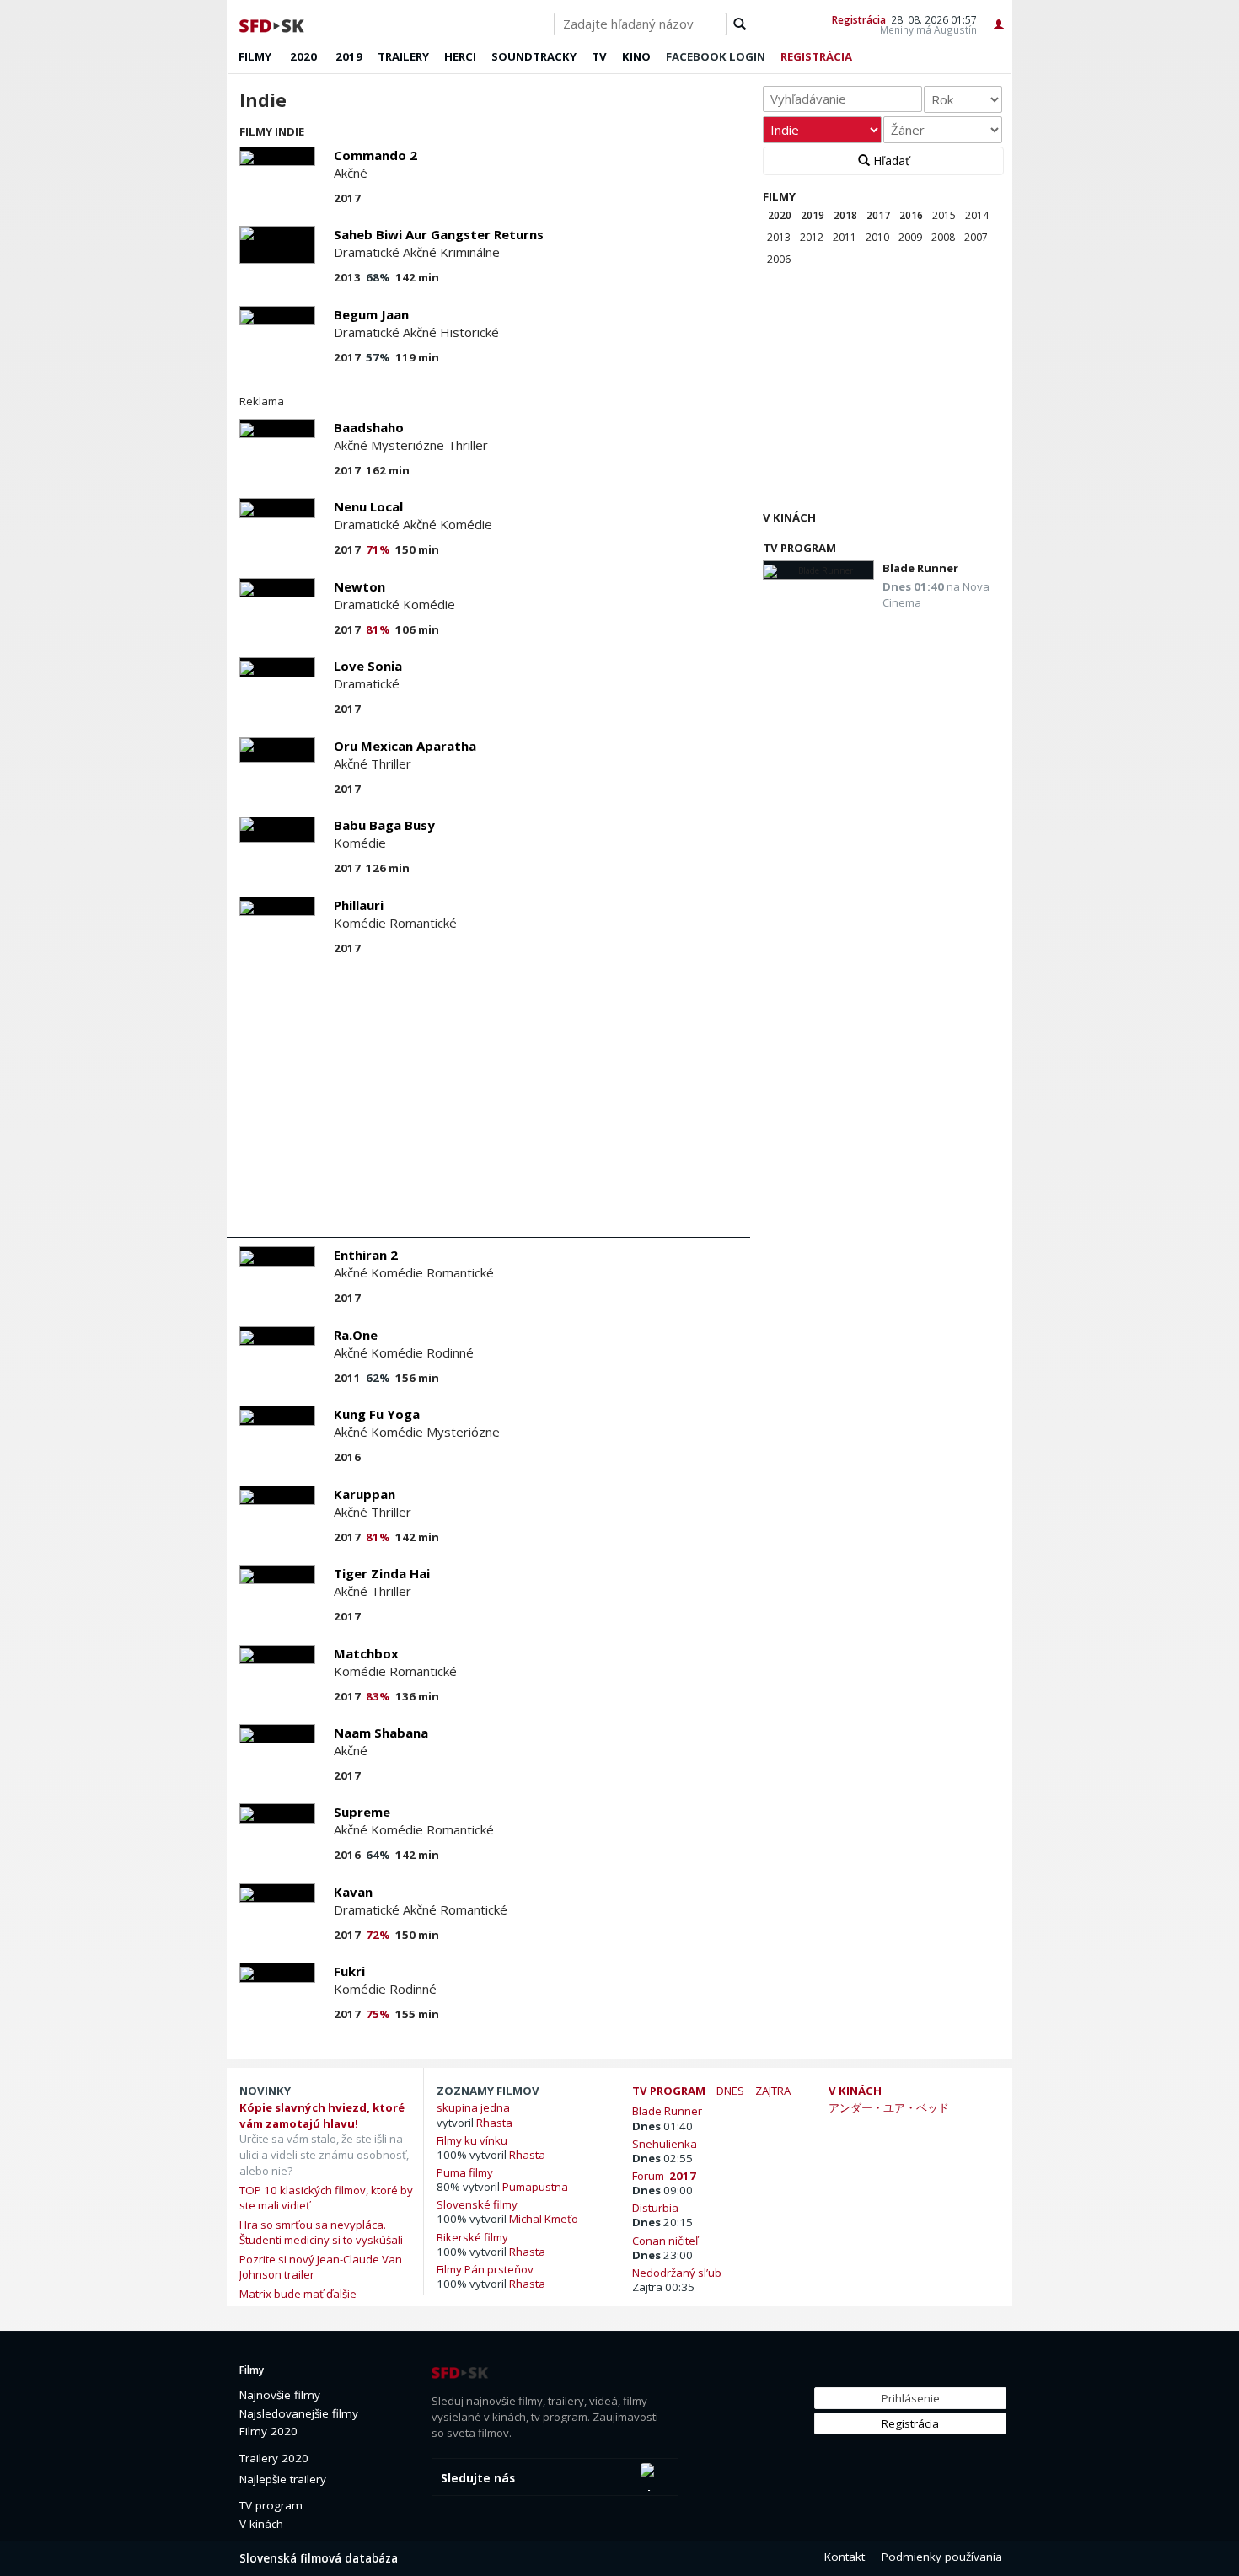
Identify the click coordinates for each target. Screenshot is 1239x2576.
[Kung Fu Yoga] (277, 1415)
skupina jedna (473, 2107)
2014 (977, 215)
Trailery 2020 (274, 2458)
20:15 (662, 2222)
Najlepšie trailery (283, 2479)
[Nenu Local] (277, 508)
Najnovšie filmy (280, 2395)
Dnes (730, 2091)
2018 (845, 215)
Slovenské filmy (477, 2204)
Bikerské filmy (472, 2237)
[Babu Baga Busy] (277, 830)
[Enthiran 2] (277, 1256)
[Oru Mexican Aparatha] (277, 750)
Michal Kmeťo (544, 2219)
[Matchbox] (277, 1655)
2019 (349, 56)
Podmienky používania (942, 2557)
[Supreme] (277, 1813)
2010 (877, 237)
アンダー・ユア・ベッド (889, 2107)
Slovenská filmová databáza (319, 2558)
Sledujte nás (478, 2478)
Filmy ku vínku (472, 2140)
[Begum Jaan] (277, 316)
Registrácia (859, 19)
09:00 (662, 2190)
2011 (845, 237)
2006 (779, 259)
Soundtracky (534, 56)
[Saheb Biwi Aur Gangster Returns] (277, 245)
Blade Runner (920, 568)
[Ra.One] (277, 1336)
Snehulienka (667, 2143)
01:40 (662, 2126)
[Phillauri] (277, 906)
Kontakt (845, 2557)
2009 (910, 237)
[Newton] (277, 588)
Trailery (403, 56)
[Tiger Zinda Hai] (277, 1575)
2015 (944, 215)
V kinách (789, 517)
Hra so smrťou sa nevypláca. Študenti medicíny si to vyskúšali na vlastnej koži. (321, 2240)
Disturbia (658, 2207)
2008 (943, 237)
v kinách (855, 2091)
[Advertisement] (488, 1102)
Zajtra (773, 2091)
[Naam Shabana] (277, 1734)
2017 (878, 215)
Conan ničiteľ (668, 2240)
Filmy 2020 (268, 2431)
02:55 (662, 2158)
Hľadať (890, 161)
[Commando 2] (277, 156)
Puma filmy (465, 2172)
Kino (636, 56)
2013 (779, 237)
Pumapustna (535, 2187)
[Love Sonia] (277, 667)
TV (599, 56)
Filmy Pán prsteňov (485, 2269)
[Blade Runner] (818, 570)
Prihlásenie (911, 2398)
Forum (664, 2175)
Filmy (255, 56)
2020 (303, 56)
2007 (976, 237)
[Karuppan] (277, 1495)
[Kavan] (277, 1893)
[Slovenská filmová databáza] (273, 24)
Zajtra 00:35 (663, 2287)
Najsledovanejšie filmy (299, 2413)
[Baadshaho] (277, 428)
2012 (812, 237)
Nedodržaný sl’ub (679, 2272)
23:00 (662, 2255)
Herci (460, 56)
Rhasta (494, 2123)
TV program (799, 548)
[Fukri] (277, 1972)
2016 (911, 215)
